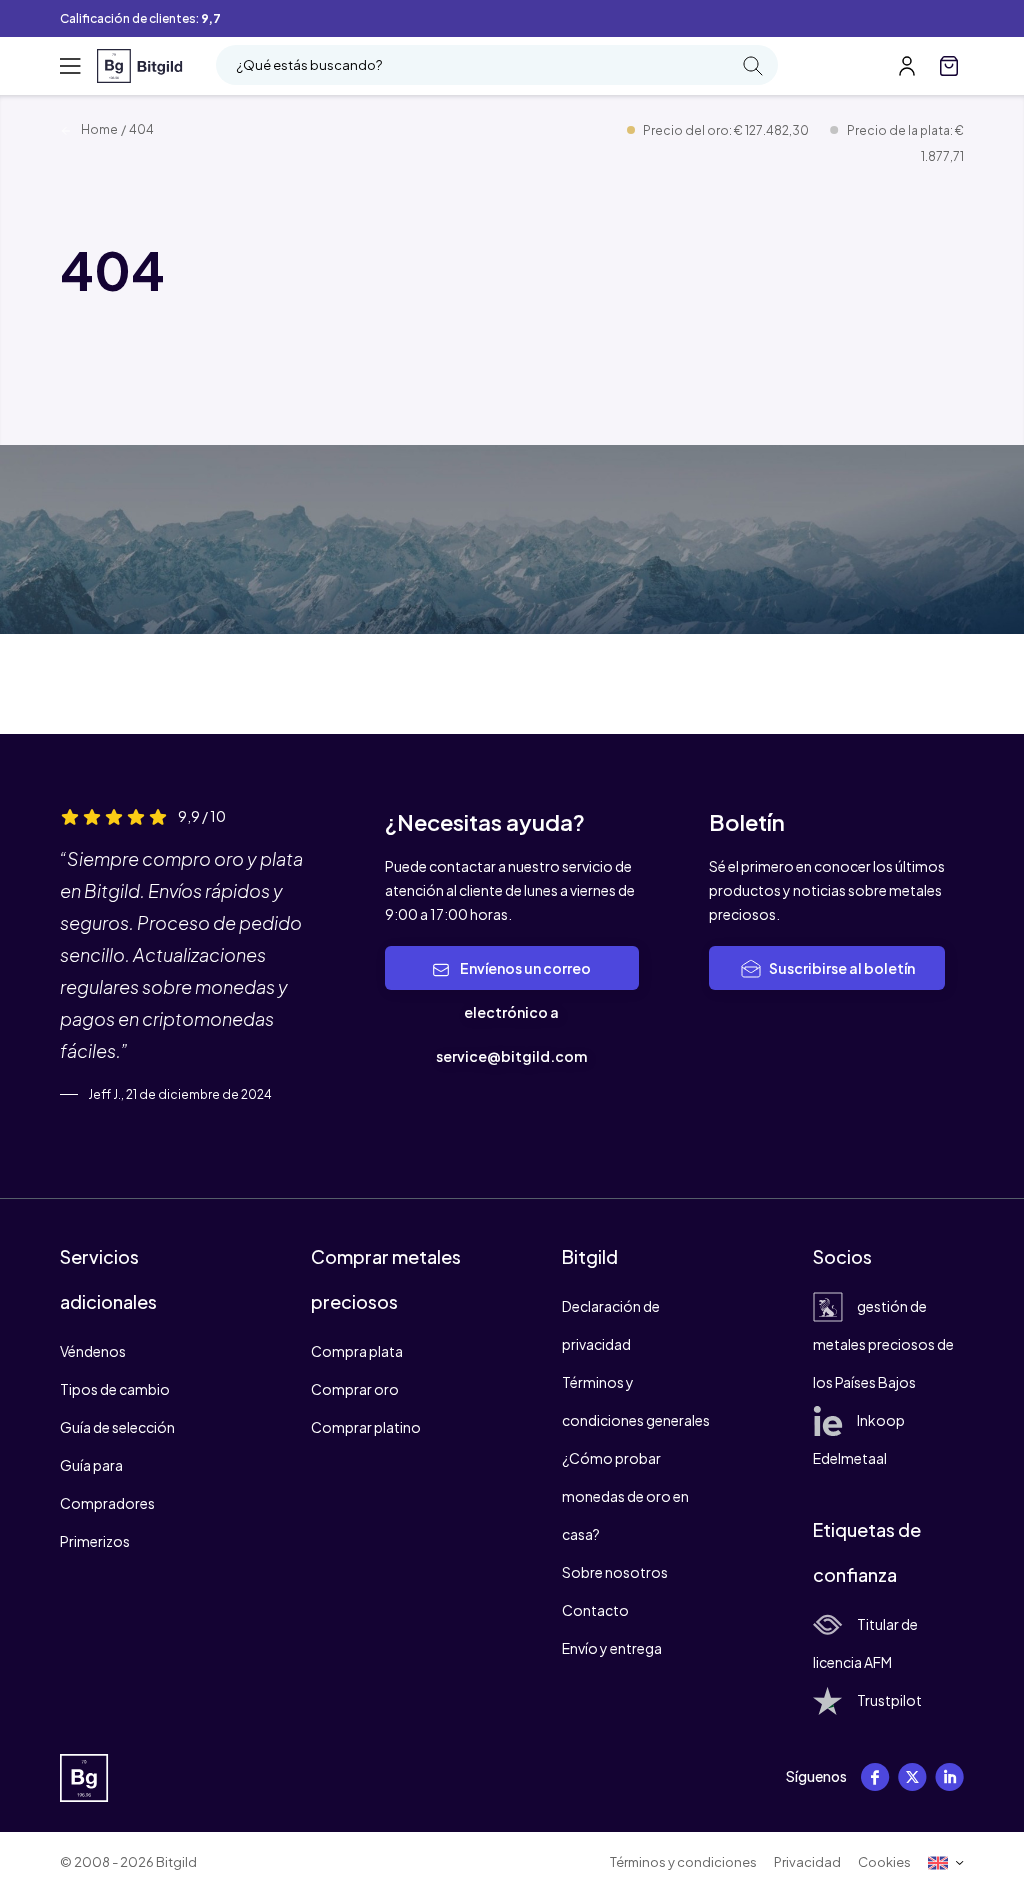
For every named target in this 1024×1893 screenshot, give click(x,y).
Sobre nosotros (615, 1572)
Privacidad (807, 1862)
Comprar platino (366, 1427)
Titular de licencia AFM (865, 1643)
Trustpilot (889, 1700)
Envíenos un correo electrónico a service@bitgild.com (513, 1012)
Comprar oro (355, 1389)
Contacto (595, 1610)
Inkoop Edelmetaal (859, 1439)
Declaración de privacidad (611, 1325)
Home (98, 129)
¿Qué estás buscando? (309, 65)
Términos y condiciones (683, 1862)
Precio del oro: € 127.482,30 (727, 130)
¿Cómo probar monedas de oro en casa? (625, 1496)
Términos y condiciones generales (636, 1401)
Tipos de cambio (115, 1389)
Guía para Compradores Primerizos (107, 1503)
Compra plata (357, 1351)
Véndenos (93, 1351)
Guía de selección (117, 1427)
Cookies (884, 1862)
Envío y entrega (612, 1648)
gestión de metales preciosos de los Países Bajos (883, 1344)
